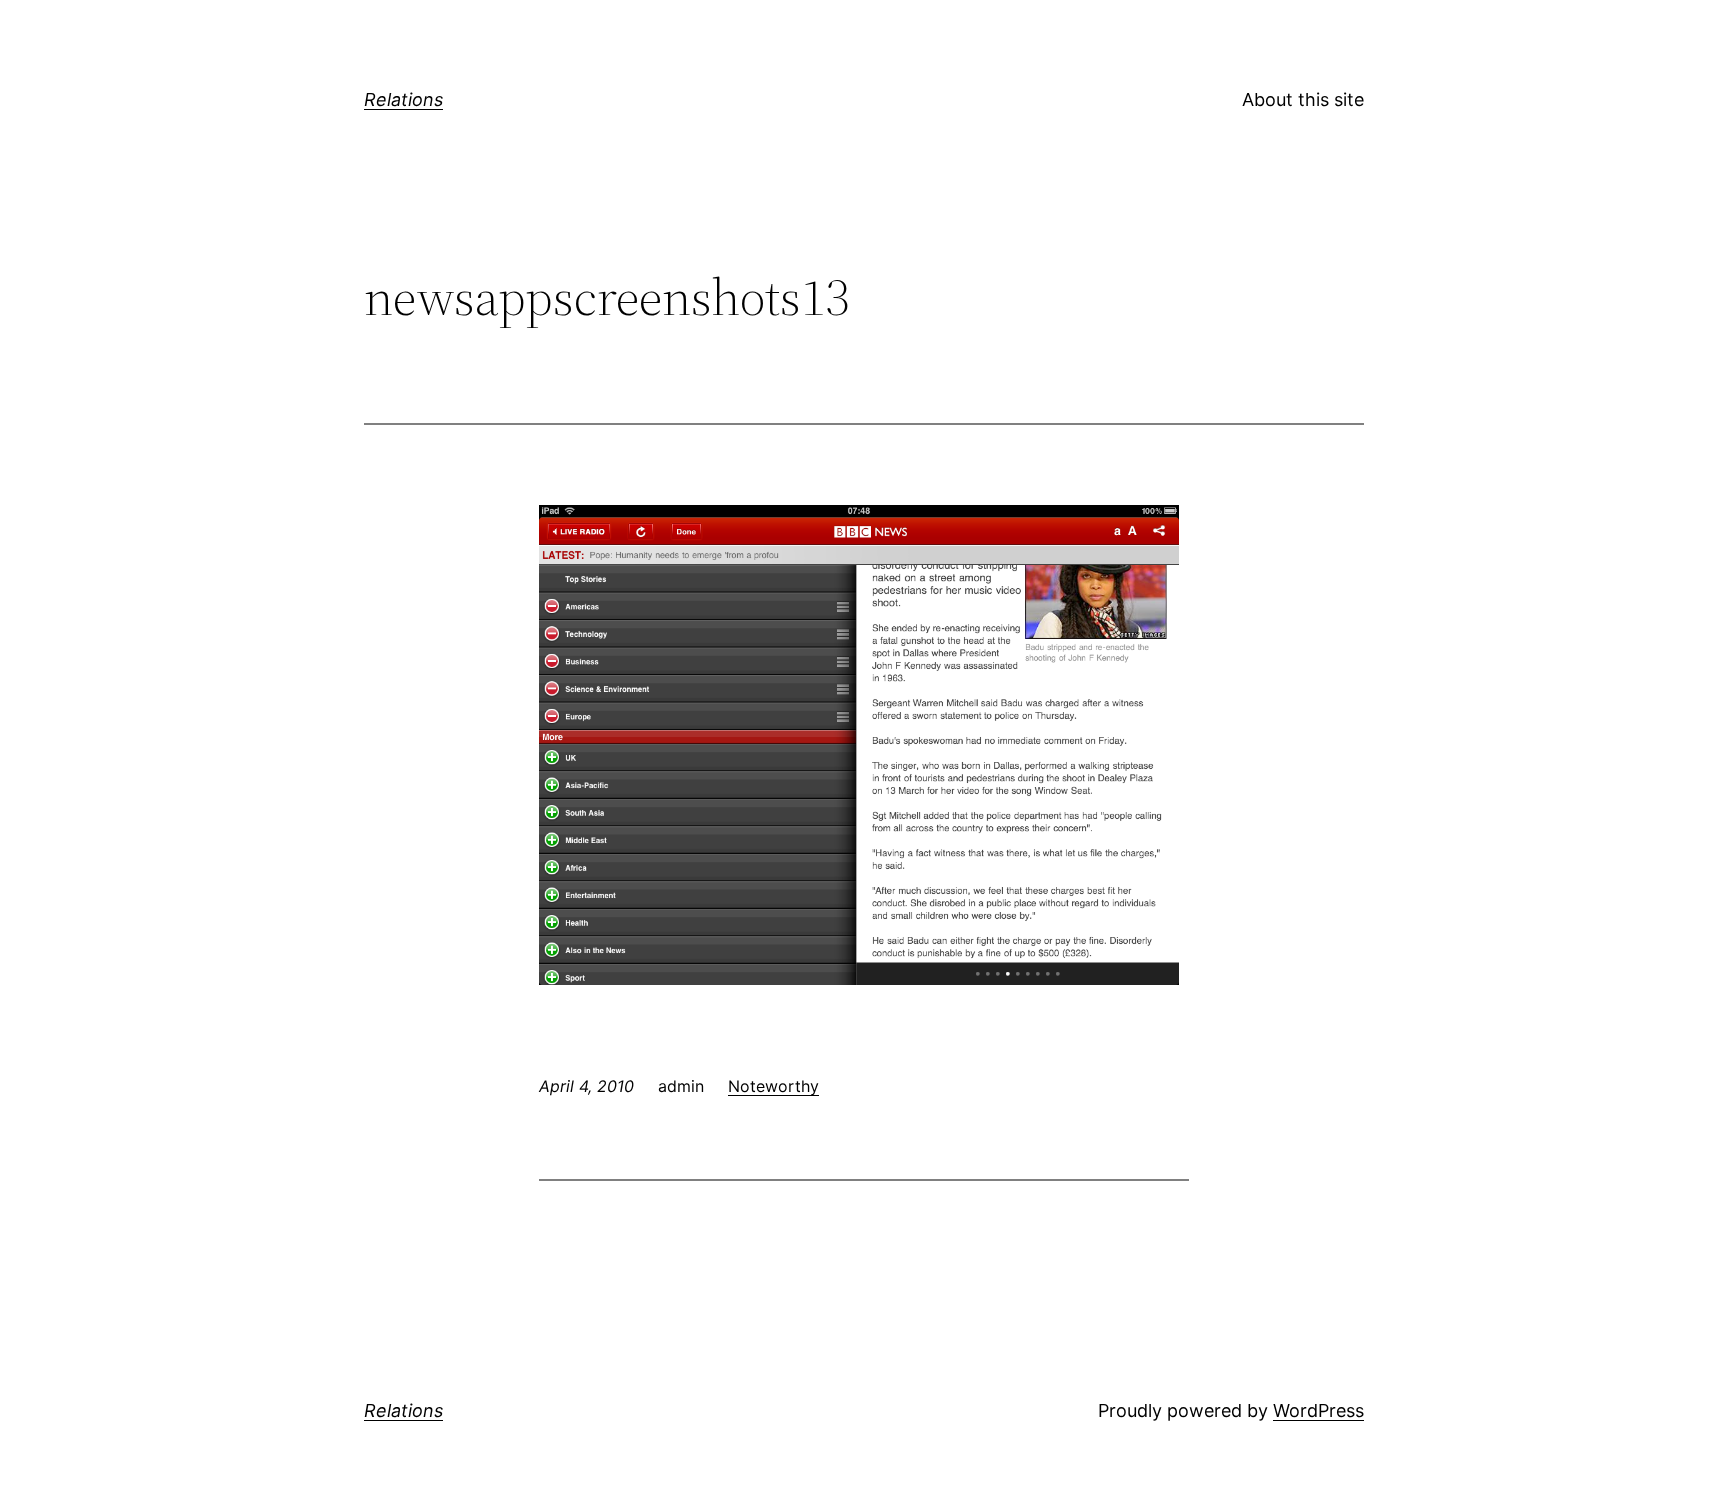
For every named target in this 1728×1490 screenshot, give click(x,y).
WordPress (1318, 1410)
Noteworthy (773, 1086)
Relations (403, 99)
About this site (1303, 99)
